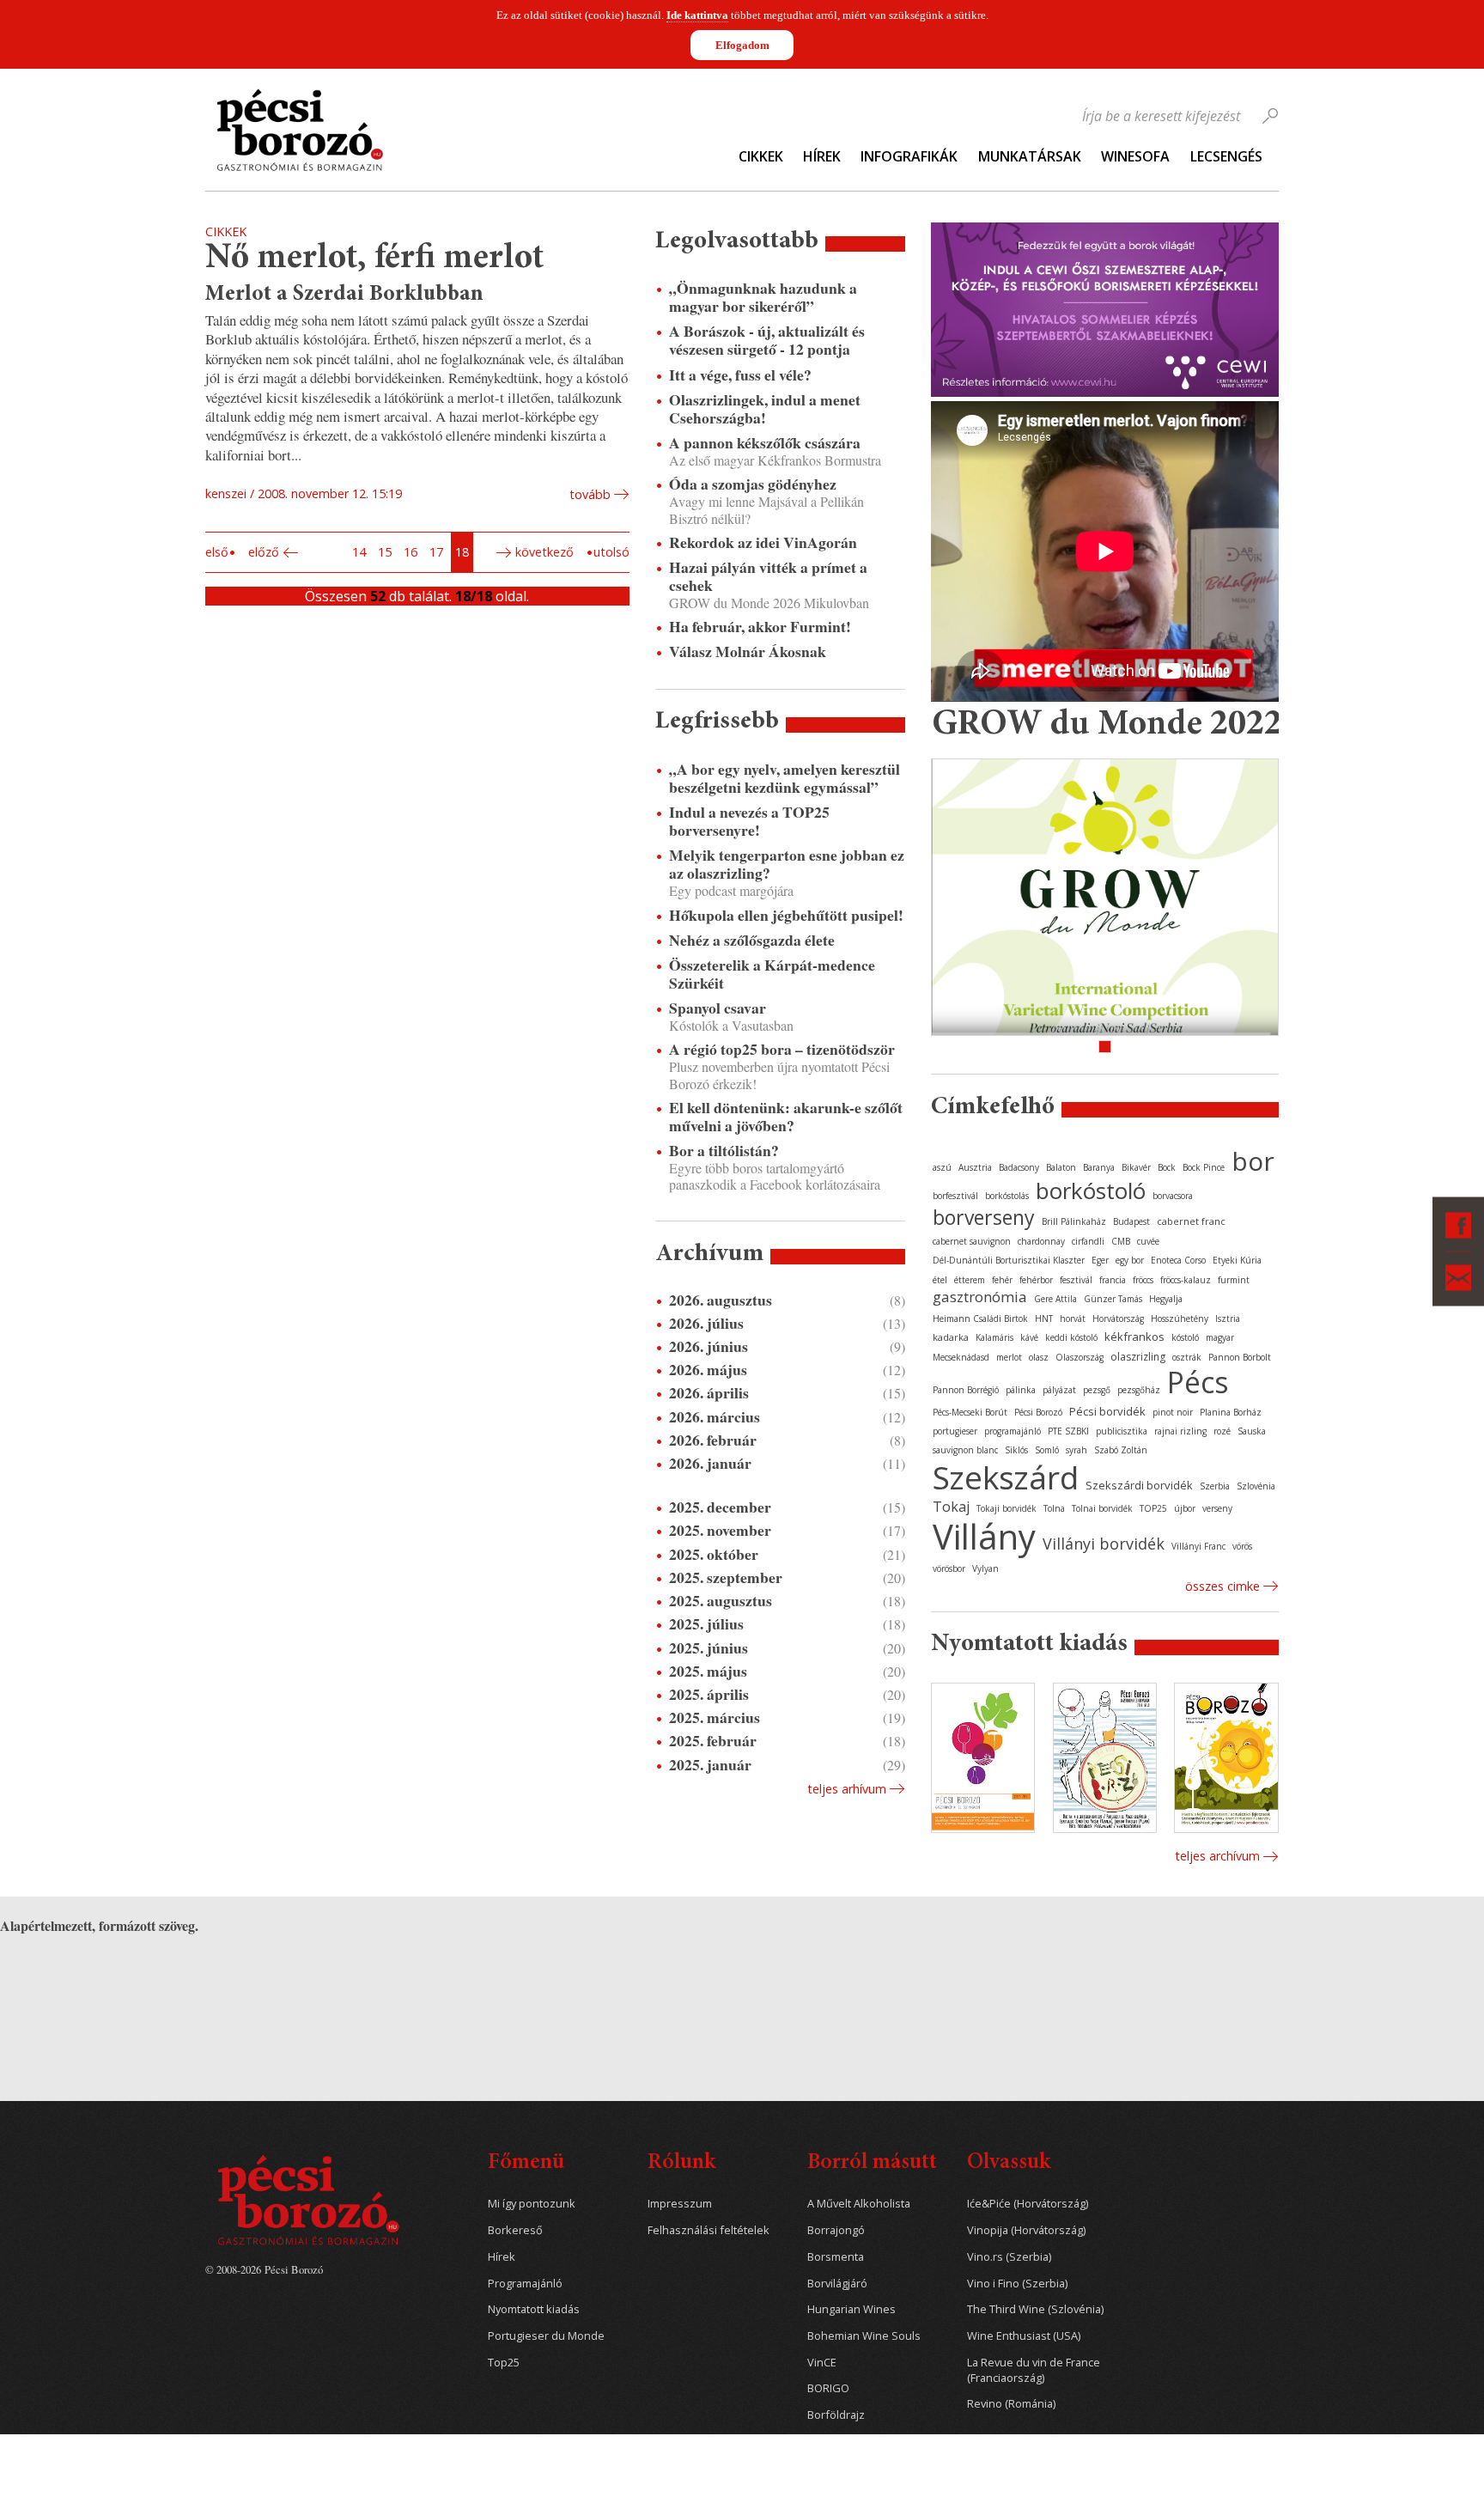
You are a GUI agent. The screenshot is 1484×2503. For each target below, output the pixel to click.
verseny (1217, 1508)
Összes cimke (1222, 1586)
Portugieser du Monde (546, 2336)
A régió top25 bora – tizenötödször (782, 1049)
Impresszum (680, 2204)
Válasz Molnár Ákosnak (748, 652)
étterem (970, 1280)
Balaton (1061, 1167)
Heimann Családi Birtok (980, 1318)
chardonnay (1041, 1241)
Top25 (504, 2363)
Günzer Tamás (1113, 1299)
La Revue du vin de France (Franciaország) (1034, 2370)
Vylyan (985, 1568)
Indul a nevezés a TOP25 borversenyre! (749, 821)
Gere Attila (1055, 1299)
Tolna (1054, 1508)
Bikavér (1136, 1167)
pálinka (1021, 1390)
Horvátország (1118, 1318)
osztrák (1187, 1357)
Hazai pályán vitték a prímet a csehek (768, 576)
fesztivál (1076, 1280)
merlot (1009, 1357)
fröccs (1143, 1280)
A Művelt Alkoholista (859, 2204)
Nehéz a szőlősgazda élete (752, 940)
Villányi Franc (1198, 1546)
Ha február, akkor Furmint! (760, 627)
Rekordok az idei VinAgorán (763, 542)
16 (411, 552)
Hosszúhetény (1180, 1318)
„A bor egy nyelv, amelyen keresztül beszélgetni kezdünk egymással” (785, 778)
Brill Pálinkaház (1074, 1221)
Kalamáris (994, 1337)
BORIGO (828, 2388)
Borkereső (515, 2230)
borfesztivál (955, 1196)
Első (217, 552)
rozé (1222, 1431)
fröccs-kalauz (1186, 1280)
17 (436, 552)
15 (385, 552)
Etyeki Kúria (1237, 1260)
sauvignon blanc (965, 1450)
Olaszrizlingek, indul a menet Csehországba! (765, 409)
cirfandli (1088, 1241)
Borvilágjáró (837, 2284)
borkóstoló (1091, 1191)
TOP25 (1153, 1508)
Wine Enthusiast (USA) (1024, 2336)
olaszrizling (1138, 1357)
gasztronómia (980, 1297)
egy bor (1130, 1260)
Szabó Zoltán (1121, 1450)
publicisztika (1122, 1431)
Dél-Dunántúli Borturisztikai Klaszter (1009, 1260)
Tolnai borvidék (1102, 1508)
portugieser (955, 1431)
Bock (1167, 1167)
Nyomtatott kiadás (534, 2309)
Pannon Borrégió (966, 1390)
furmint (1234, 1280)
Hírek (822, 156)
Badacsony (1019, 1167)
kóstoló (1185, 1337)
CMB (1121, 1241)
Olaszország (1080, 1357)
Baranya (1099, 1167)
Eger (1100, 1260)
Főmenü (526, 2163)
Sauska (1252, 1431)
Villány (984, 1536)
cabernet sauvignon (972, 1241)
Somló (1047, 1450)
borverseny (984, 1217)
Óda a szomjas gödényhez (753, 484)
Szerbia (1215, 1486)
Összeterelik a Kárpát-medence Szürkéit (772, 974)
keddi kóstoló (1071, 1337)
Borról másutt (872, 2163)
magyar (1220, 1337)
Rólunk (681, 2163)
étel (940, 1280)
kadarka (951, 1337)
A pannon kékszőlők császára (765, 443)
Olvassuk (1009, 2163)
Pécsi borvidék (1107, 1411)
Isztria (1228, 1318)
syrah (1077, 1450)
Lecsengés (1226, 156)
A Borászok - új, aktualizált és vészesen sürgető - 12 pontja (767, 340)
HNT (1044, 1318)
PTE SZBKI (1068, 1431)
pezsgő (1097, 1390)
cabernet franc (1191, 1221)
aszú (942, 1167)
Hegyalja (1166, 1299)
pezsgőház (1139, 1390)
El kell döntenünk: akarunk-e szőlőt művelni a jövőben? (786, 1117)
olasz (1039, 1357)
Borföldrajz (836, 2415)
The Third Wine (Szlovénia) (1035, 2309)
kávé (1029, 1337)
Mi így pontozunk (532, 2204)
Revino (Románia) (1011, 2404)
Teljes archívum (1217, 1856)
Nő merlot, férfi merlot (374, 259)
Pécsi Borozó (1038, 1412)
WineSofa (1135, 156)
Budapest (1131, 1221)
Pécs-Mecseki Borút (970, 1412)
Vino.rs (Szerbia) (1009, 2257)
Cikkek (761, 156)
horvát (1073, 1318)
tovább (590, 494)
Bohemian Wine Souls (864, 2336)
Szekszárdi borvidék (1139, 1485)
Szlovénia (1256, 1486)
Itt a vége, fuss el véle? (740, 375)
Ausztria (975, 1167)
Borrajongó (836, 2230)
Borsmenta (836, 2257)
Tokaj (951, 1507)
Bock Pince (1204, 1167)
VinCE (822, 2363)
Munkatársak (1030, 156)
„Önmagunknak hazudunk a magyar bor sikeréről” (763, 297)
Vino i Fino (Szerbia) (1017, 2284)
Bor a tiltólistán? (724, 1151)
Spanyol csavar (718, 1008)
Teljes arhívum (847, 1789)
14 (359, 552)
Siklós (1016, 1450)
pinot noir (1173, 1412)
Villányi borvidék (1104, 1544)
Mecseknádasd (961, 1357)
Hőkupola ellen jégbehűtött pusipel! (786, 915)
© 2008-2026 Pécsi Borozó (264, 2269)
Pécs (1198, 1382)
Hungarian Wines (851, 2309)
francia (1113, 1280)
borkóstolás (1007, 1196)
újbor (1185, 1508)
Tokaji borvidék (1007, 1508)
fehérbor (1036, 1280)
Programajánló (525, 2284)
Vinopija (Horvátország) (1026, 2230)
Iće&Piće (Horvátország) (1028, 2204)
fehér (1002, 1280)
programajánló (1013, 1431)
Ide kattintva (697, 15)
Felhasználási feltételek (709, 2230)
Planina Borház (1231, 1412)
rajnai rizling (1180, 1431)
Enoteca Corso (1178, 1260)
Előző (264, 552)
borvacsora (1173, 1196)
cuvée (1148, 1241)
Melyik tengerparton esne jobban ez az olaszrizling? (787, 864)
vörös (1242, 1546)
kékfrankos (1134, 1337)
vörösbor (949, 1568)
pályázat (1059, 1390)
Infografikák (909, 156)
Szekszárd (1006, 1477)
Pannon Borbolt (1240, 1357)
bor (1253, 1161)
